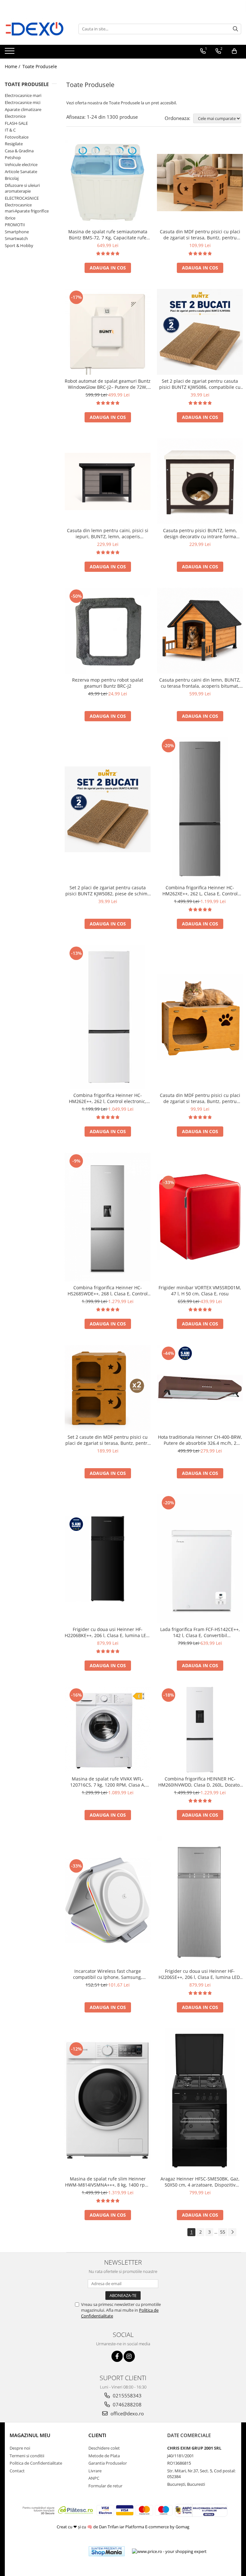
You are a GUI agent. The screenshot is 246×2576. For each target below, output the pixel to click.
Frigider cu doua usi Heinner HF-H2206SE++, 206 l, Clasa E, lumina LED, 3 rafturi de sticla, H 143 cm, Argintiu (200, 1974)
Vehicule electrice (21, 164)
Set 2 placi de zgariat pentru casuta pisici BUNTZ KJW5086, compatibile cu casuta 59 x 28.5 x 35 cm (200, 384)
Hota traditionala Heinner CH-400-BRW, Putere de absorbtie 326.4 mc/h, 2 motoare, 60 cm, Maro (200, 1440)
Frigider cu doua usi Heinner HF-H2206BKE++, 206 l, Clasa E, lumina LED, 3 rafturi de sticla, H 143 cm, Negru (108, 1632)
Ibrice (10, 218)
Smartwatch (16, 238)
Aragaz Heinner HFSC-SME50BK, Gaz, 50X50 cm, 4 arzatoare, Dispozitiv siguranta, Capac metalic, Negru (200, 2182)
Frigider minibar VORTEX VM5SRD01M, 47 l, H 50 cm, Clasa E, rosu (200, 1291)
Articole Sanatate (21, 172)
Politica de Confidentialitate (36, 2463)
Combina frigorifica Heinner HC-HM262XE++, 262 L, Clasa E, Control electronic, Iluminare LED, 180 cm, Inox (200, 891)
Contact (17, 2471)
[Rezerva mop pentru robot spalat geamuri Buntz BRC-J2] (108, 631)
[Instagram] (129, 2356)
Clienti (97, 2435)
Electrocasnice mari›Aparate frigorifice (27, 208)
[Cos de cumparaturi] (234, 51)
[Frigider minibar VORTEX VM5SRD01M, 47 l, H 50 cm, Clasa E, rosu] (200, 1217)
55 (223, 2232)
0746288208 (127, 2404)
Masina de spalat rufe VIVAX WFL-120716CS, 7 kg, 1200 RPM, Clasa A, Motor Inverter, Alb (108, 1782)
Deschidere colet (104, 2448)
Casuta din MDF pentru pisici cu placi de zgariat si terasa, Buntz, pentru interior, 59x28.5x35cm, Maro (200, 235)
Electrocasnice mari (23, 95)
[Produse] (10, 53)
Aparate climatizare (23, 109)
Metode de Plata (104, 2456)
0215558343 (127, 2396)
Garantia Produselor (108, 2463)
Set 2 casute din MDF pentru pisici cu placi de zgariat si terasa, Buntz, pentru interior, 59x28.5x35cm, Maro (108, 1440)
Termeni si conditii (27, 2456)
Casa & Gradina (19, 151)
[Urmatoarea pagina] (232, 2232)
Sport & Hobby (19, 245)
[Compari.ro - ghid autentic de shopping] (60, 2551)
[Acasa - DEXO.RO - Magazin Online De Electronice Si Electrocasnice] (37, 29)
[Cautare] (235, 29)
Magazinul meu (30, 2435)
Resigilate (14, 144)
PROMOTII (15, 225)
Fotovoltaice (17, 137)
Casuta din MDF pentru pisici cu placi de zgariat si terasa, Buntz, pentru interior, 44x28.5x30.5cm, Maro (200, 1098)
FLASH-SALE (16, 123)
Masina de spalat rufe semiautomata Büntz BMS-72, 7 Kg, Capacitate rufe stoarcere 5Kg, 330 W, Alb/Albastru (108, 235)
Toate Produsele (40, 66)
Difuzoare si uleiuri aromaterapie (22, 188)
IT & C (10, 130)
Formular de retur (105, 2486)
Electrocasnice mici (23, 102)
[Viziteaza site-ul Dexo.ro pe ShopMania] (107, 2551)
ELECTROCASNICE (22, 198)
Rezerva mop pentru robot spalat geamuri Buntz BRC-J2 (108, 683)
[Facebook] (117, 2356)
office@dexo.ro (127, 2413)
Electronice (15, 116)
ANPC (94, 2478)
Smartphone (17, 232)
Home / (13, 66)
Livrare (95, 2471)
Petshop (13, 157)
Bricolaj (12, 178)
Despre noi (20, 2448)
